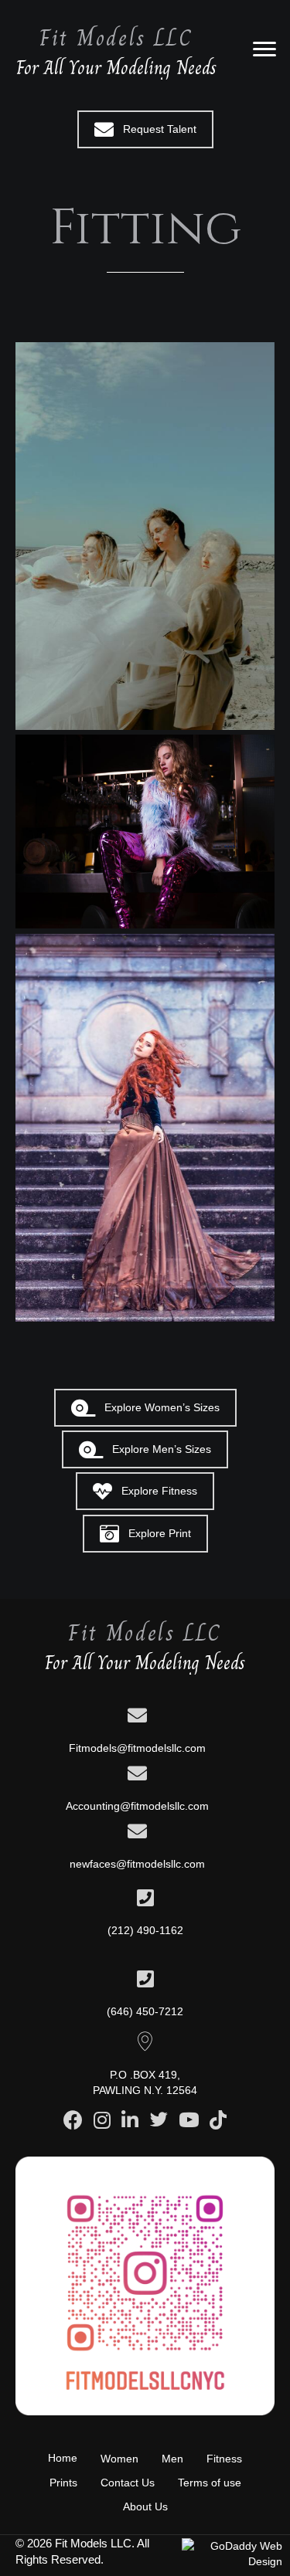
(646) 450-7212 (145, 2011)
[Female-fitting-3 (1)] (145, 1128)
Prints (63, 2483)
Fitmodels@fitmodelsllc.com (137, 1748)
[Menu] (264, 49)
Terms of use (210, 2483)
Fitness (224, 2459)
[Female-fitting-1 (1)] (145, 832)
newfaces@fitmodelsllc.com (137, 1864)
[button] (145, 129)
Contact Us (128, 2483)
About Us (145, 2506)
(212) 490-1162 (145, 1930)
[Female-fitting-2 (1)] (145, 536)
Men (172, 2459)
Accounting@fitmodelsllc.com (137, 1806)
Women (119, 2459)
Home (63, 2458)
